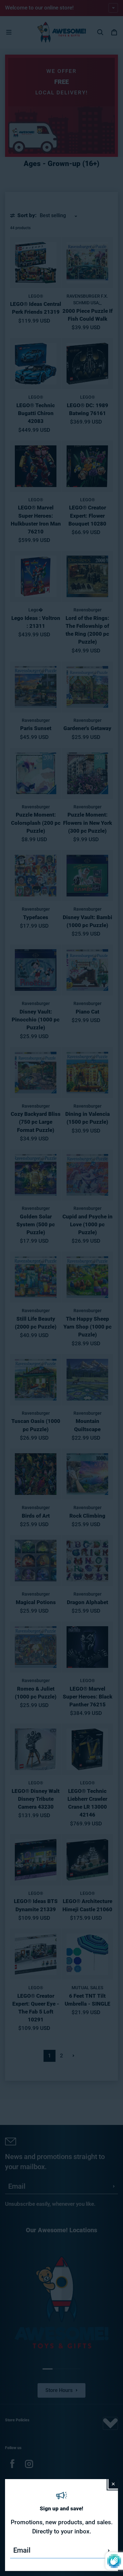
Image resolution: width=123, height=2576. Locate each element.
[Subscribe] (109, 2550)
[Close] (113, 2484)
